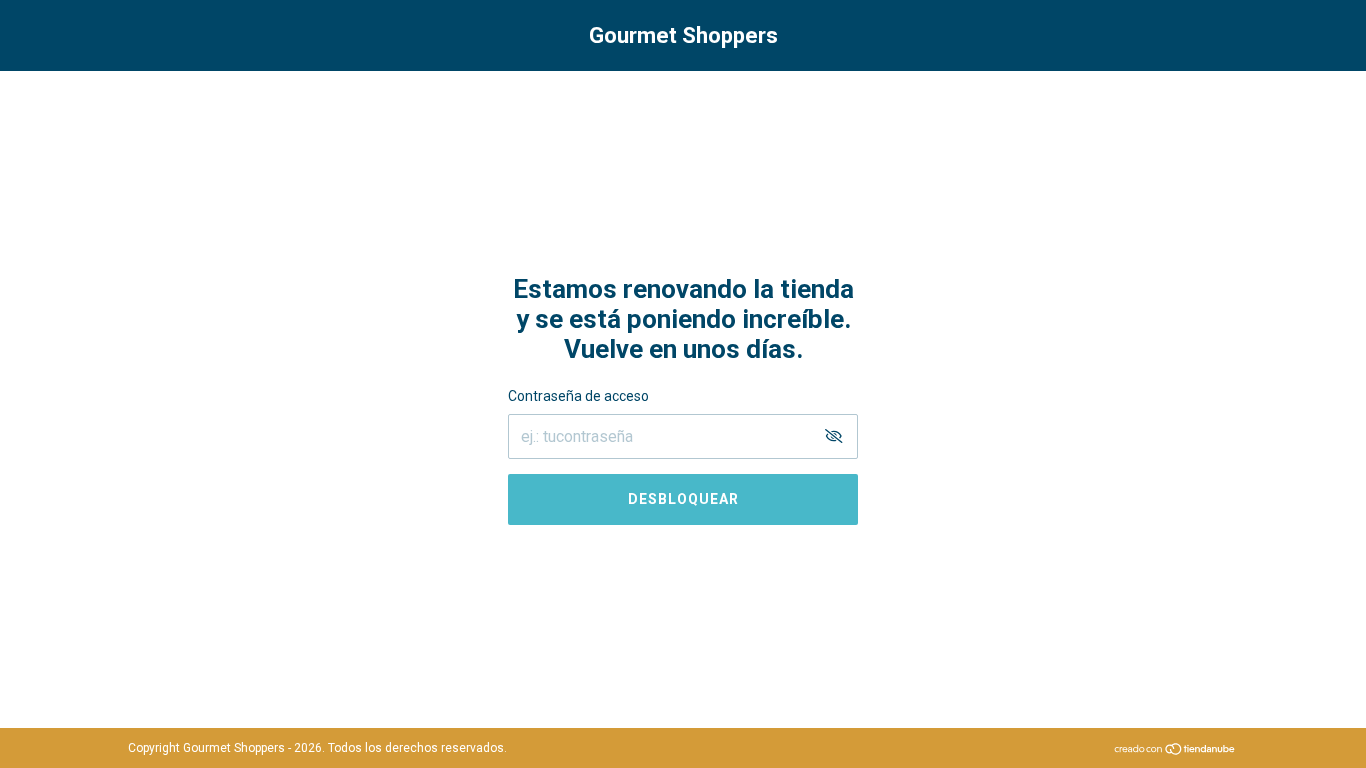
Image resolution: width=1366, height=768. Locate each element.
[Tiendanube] (1175, 750)
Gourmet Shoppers (683, 35)
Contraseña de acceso (578, 396)
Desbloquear (683, 499)
